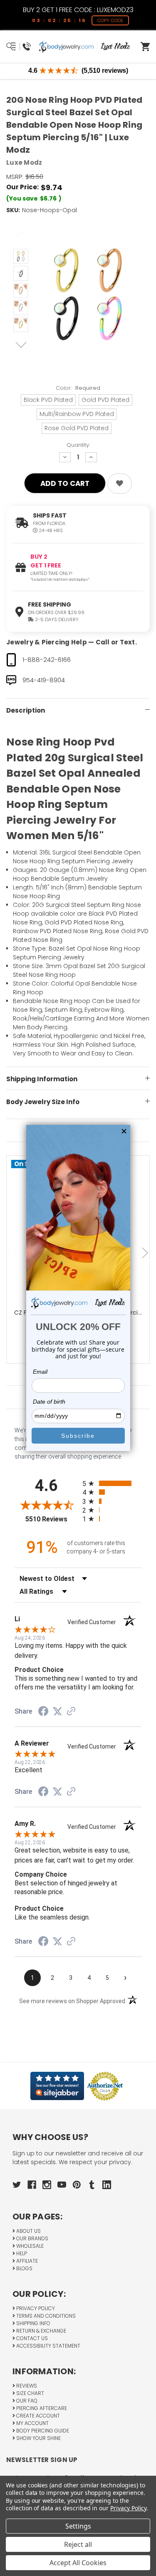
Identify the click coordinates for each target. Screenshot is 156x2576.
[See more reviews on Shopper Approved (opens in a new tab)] (71, 1712)
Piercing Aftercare (41, 2408)
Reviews (26, 2386)
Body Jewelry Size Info (43, 1102)
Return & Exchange (41, 2331)
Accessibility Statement (48, 2346)
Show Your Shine (38, 2438)
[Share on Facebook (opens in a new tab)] (43, 1712)
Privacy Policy (35, 2308)
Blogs (24, 2268)
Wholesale (29, 2246)
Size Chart (30, 2393)
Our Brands (32, 2238)
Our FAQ (26, 2401)
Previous (21, 235)
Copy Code (110, 20)
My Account (32, 2423)
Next (21, 346)
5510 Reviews (52, 1519)
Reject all (78, 2544)
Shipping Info (33, 2323)
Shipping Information (42, 1079)
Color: (78, 388)
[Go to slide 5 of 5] (10, 1253)
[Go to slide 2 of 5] (146, 1253)
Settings (78, 2526)
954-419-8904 (44, 680)
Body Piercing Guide (42, 2431)
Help (21, 2253)
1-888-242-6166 (47, 660)
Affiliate (26, 2261)
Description (26, 710)
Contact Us (31, 2338)
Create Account (37, 2416)
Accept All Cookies (78, 2563)
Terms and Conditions (45, 2316)
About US (28, 2231)
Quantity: (78, 445)
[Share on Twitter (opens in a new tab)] (57, 1712)
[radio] (112, 1483)
